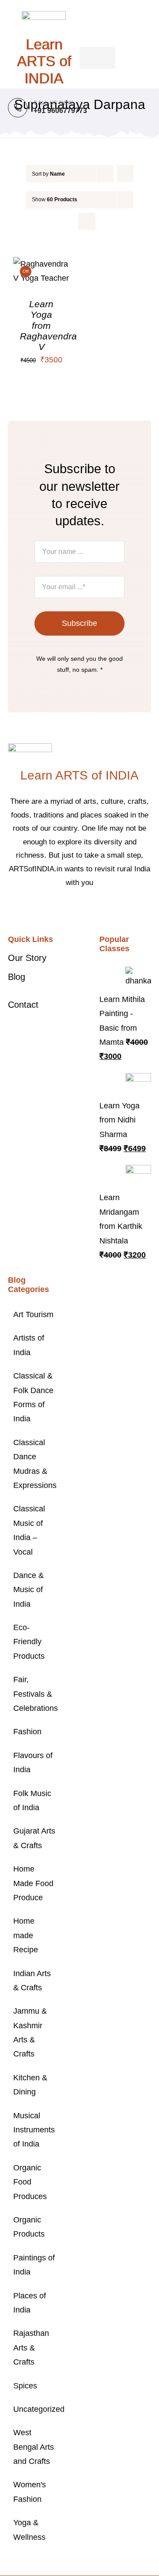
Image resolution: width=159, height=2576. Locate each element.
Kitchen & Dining (30, 2085)
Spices (25, 2386)
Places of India (30, 2303)
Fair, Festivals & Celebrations (34, 1694)
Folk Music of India (32, 1800)
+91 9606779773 (60, 111)
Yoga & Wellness (29, 2530)
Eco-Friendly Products (29, 1642)
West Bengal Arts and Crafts (34, 2447)
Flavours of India (33, 1763)
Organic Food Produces (30, 2182)
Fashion (27, 1732)
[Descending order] (125, 174)
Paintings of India (34, 2265)
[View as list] (87, 221)
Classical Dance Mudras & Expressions (34, 1464)
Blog (17, 977)
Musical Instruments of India (34, 2130)
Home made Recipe (26, 1935)
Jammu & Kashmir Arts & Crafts (30, 2032)
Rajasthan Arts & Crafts (31, 2348)
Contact (23, 1005)
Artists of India (29, 1345)
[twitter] (72, 909)
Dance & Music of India (28, 1590)
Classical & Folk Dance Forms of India (33, 1397)
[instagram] (87, 909)
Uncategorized (34, 2409)
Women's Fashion (30, 2492)
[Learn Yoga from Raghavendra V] (42, 264)
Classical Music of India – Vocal (29, 1530)
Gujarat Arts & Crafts (34, 1838)
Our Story (27, 958)
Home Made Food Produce (33, 1883)
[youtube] (101, 909)
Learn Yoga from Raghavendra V (48, 325)
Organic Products (29, 2227)
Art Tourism (33, 1314)
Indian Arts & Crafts (32, 1981)
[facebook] (58, 909)
